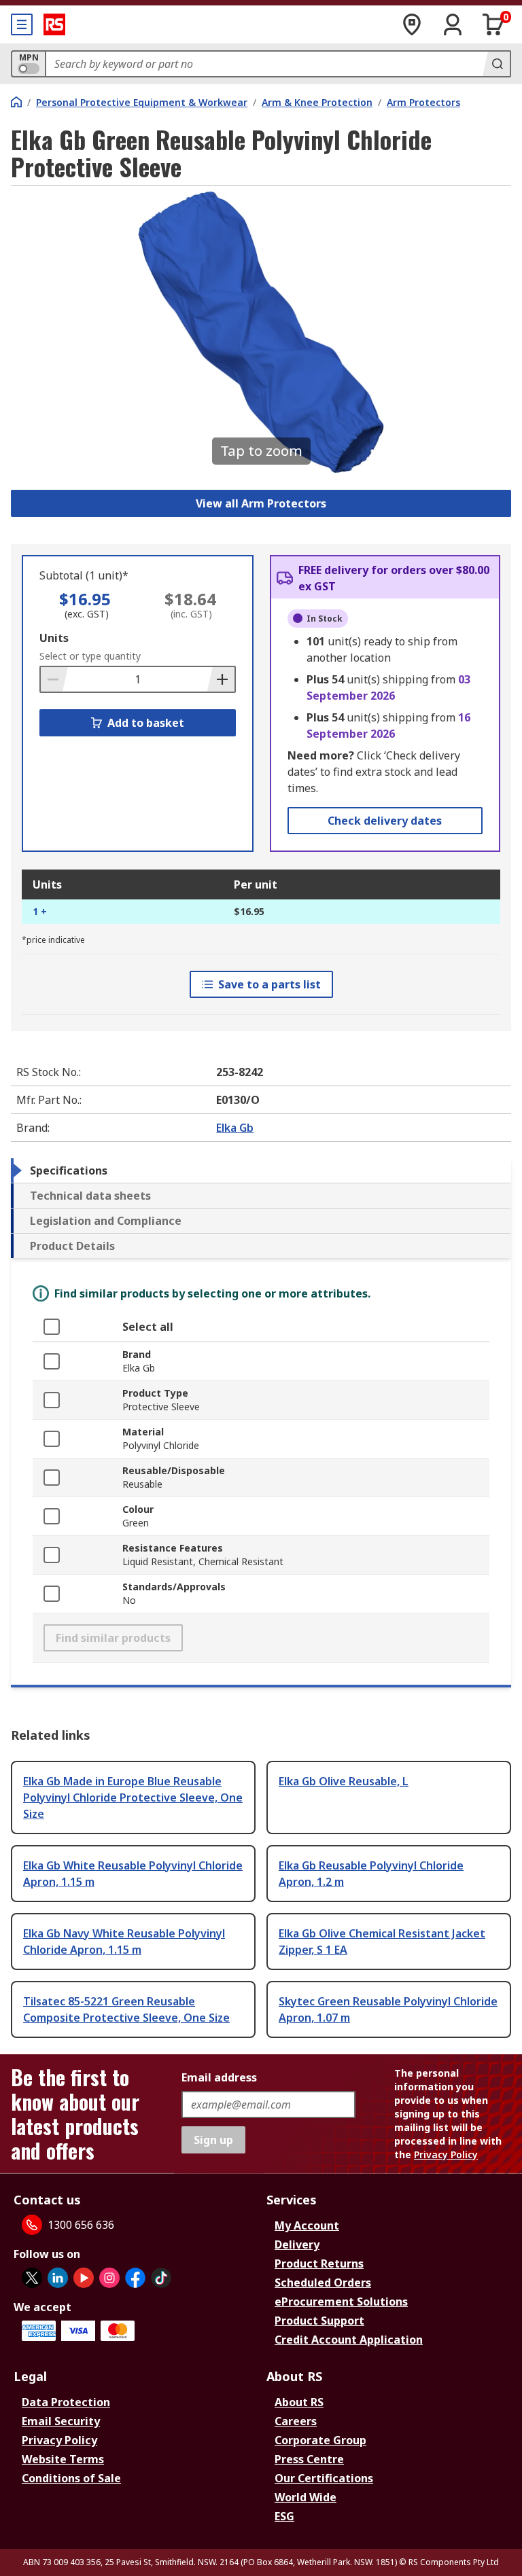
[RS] (54, 24)
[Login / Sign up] (453, 24)
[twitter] (32, 2278)
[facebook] (135, 2278)
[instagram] (109, 2278)
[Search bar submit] (496, 64)
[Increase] (221, 679)
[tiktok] (161, 2278)
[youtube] (84, 2278)
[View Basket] (493, 24)
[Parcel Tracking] (412, 24)
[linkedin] (58, 2278)
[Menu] (22, 24)
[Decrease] (54, 679)
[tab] (261, 1170)
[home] (16, 102)
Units (54, 638)
